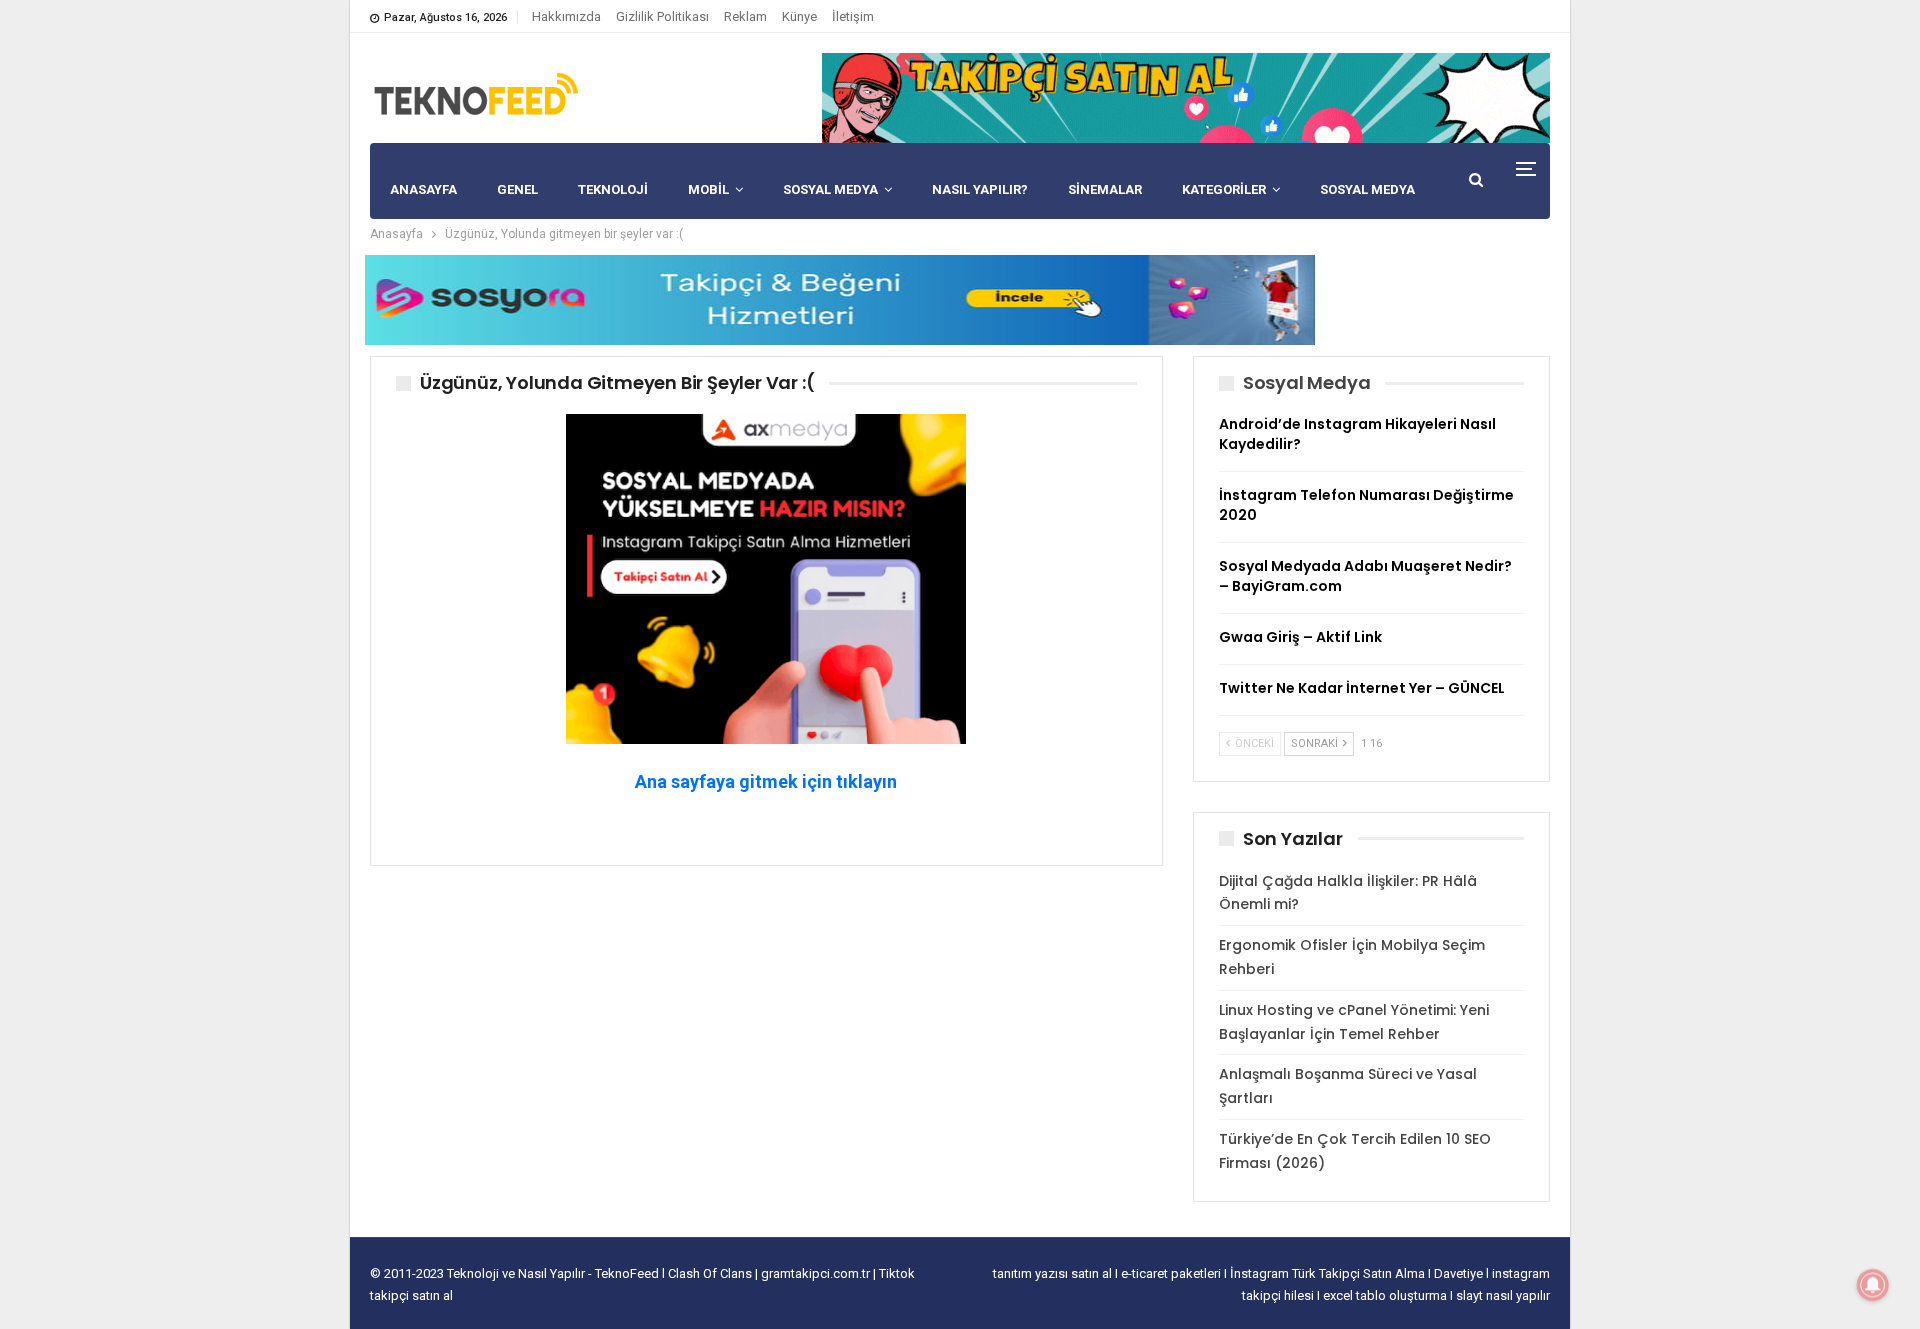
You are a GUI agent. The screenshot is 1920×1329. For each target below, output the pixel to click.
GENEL (517, 189)
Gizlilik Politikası (662, 16)
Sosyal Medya (830, 189)
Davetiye (1460, 1273)
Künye (799, 16)
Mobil (708, 189)
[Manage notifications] (1873, 1285)
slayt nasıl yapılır (1503, 1295)
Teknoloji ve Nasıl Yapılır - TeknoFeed (554, 1273)
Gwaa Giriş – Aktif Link (1300, 637)
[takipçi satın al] (1186, 97)
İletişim (853, 16)
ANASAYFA (423, 189)
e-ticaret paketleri (1172, 1273)
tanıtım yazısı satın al (1052, 1273)
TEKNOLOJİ (613, 189)
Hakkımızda (566, 16)
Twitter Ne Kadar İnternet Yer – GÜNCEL (1362, 688)
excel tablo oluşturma (1386, 1295)
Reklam (745, 16)
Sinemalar (1105, 189)
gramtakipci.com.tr (815, 1273)
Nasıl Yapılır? (980, 189)
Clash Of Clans (711, 1273)
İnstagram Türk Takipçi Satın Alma (1329, 1273)
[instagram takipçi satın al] (766, 577)
